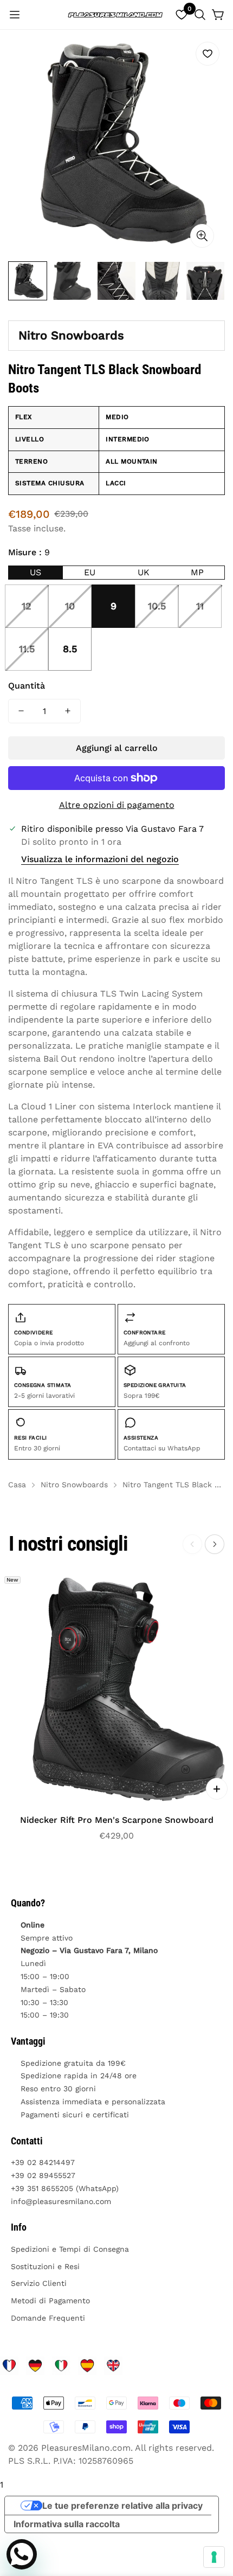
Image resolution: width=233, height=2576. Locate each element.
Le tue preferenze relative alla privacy (122, 2506)
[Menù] (15, 15)
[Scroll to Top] (213, 2519)
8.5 (70, 649)
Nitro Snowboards (71, 335)
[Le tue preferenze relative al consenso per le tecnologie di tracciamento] (214, 2557)
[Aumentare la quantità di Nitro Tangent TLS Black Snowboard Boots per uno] (68, 711)
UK (144, 572)
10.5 (157, 606)
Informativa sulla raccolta (67, 2524)
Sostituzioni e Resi (45, 2266)
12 (27, 606)
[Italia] (61, 2366)
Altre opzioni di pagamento (117, 805)
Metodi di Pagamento (50, 2301)
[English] (113, 2366)
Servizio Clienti (39, 2283)
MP (197, 572)
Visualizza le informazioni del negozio (100, 859)
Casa (17, 1485)
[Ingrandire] (202, 236)
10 (70, 606)
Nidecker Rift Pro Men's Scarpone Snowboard (117, 1820)
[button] (200, 15)
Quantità (27, 686)
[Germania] (35, 2366)
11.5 (27, 649)
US (35, 572)
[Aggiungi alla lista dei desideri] (208, 54)
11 (200, 606)
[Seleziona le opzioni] (217, 1789)
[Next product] (215, 1544)
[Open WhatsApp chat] (22, 2554)
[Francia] (9, 2366)
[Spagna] (87, 2366)
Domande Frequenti (48, 2318)
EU (90, 572)
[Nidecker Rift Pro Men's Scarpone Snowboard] (116, 1688)
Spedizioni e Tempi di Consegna (70, 2249)
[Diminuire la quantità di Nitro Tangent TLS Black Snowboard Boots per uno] (21, 711)
